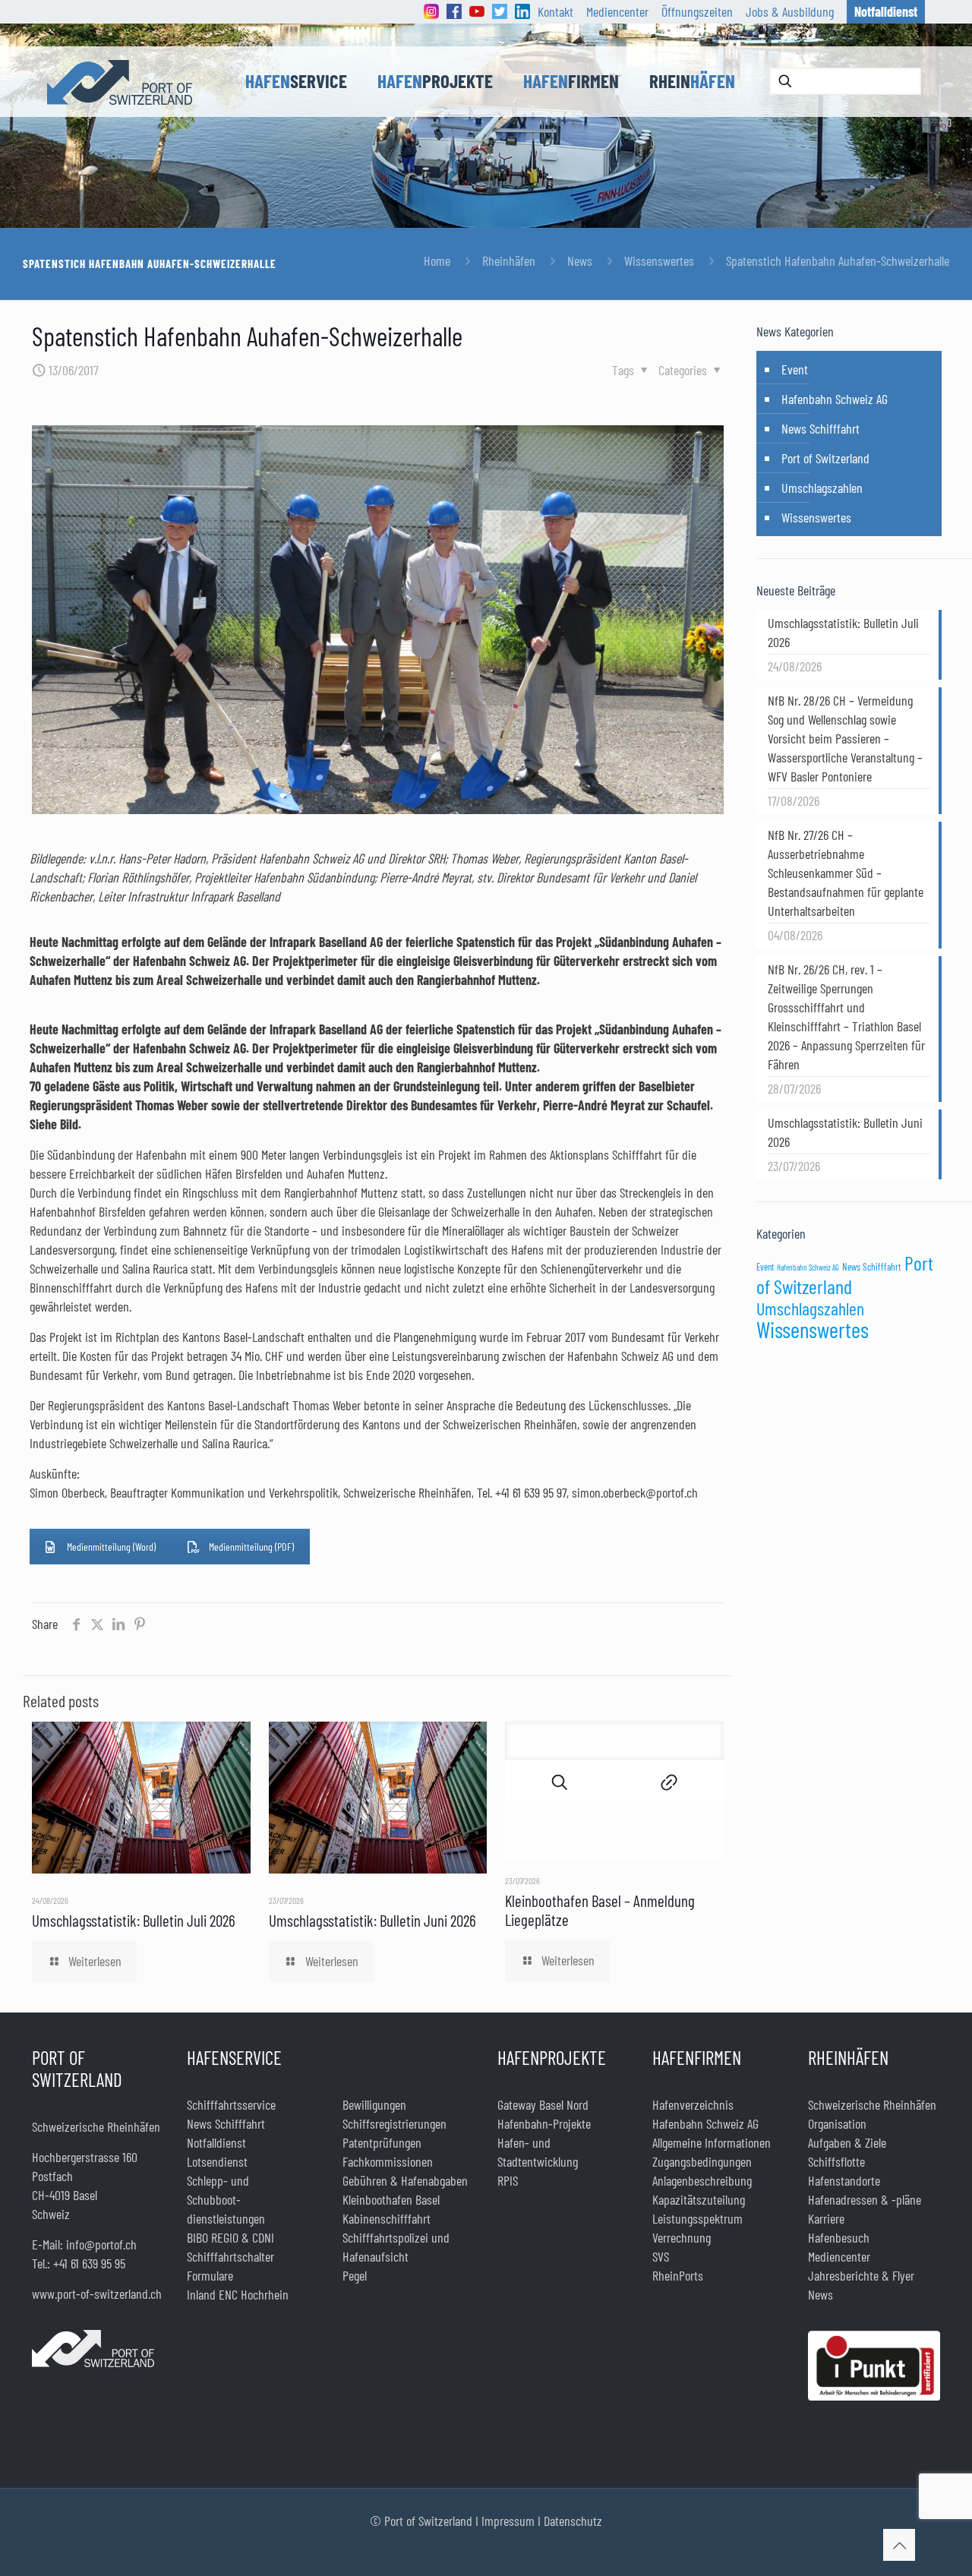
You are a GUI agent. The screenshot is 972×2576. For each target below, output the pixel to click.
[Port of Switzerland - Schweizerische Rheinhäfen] (120, 81)
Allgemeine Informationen (712, 2142)
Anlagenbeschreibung (702, 2180)
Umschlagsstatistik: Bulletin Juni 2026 (372, 1920)
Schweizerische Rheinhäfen (872, 2104)
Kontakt (555, 11)
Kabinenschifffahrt (387, 2218)
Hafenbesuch (839, 2237)
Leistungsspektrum (697, 2218)
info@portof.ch (101, 2244)
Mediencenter (617, 11)
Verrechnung (682, 2237)
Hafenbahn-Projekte (544, 2123)
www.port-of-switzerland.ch (97, 2293)
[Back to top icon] (899, 2545)
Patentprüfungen (382, 2142)
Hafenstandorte (844, 2180)
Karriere (826, 2218)
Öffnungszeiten (697, 11)
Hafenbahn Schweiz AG (835, 399)
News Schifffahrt (821, 428)
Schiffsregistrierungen (394, 2123)
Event (795, 369)
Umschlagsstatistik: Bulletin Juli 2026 (134, 1920)
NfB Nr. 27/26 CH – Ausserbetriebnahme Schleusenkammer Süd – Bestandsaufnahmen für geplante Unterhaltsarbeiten (846, 873)
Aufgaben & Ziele (847, 2142)
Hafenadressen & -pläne (865, 2199)
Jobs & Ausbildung (790, 11)
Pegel (355, 2275)
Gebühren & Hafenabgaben (405, 2180)
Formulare (210, 2275)
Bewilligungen (374, 2104)
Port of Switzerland (825, 458)
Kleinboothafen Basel (391, 2199)
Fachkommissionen (388, 2161)
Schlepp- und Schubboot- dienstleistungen (226, 2199)
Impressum (508, 2521)
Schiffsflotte (836, 2161)
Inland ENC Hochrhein (238, 2294)
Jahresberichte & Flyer (861, 2275)
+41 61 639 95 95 (89, 2263)
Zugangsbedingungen (702, 2161)
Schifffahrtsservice (231, 2104)
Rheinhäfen (509, 260)
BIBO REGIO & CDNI (230, 2237)
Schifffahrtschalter (230, 2256)
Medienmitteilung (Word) (111, 1547)
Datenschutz (573, 2521)
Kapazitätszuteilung (699, 2199)
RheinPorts (678, 2275)
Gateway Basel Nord (543, 2104)
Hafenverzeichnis (693, 2104)
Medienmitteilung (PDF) (251, 1547)
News (580, 260)
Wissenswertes (659, 260)
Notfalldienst (216, 2142)
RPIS (508, 2180)
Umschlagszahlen (822, 488)
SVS (661, 2256)
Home (437, 260)
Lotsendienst (217, 2161)
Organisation (837, 2123)
